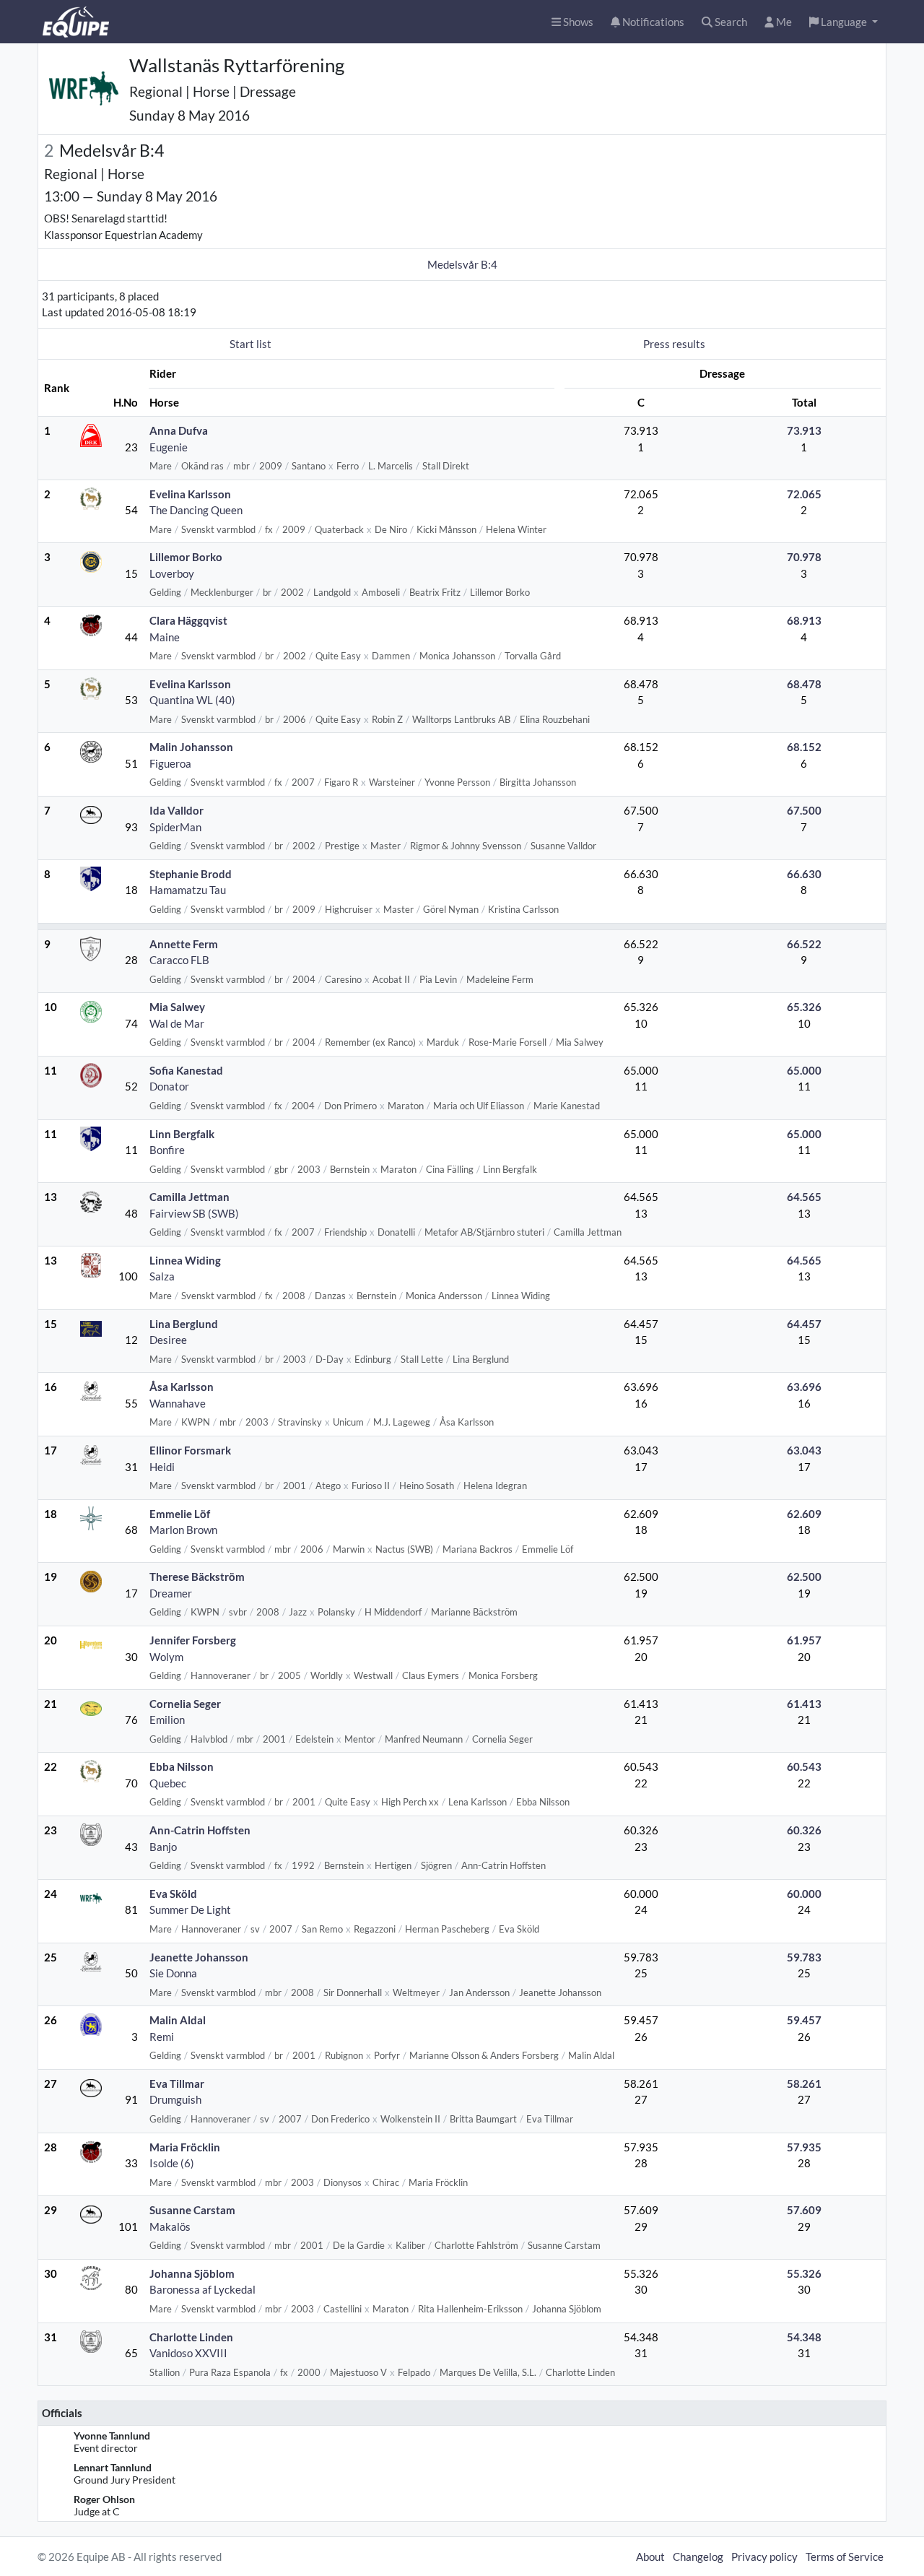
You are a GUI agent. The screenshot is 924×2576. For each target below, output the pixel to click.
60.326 (804, 1830)
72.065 (804, 494)
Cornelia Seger (185, 1704)
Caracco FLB (179, 960)
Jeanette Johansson (199, 1957)
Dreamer (171, 1593)
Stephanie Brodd (191, 874)
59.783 (804, 1957)
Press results (674, 344)
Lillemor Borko (186, 557)
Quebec (168, 1783)
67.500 (804, 810)
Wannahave (178, 1403)
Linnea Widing (185, 1260)
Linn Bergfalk (182, 1134)
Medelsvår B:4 (462, 264)
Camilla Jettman (189, 1197)
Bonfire (167, 1150)
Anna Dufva (179, 430)
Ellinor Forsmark (190, 1450)
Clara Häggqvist (188, 620)
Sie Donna (173, 1973)
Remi (162, 2037)
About (650, 2557)
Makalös (170, 2226)
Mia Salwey (177, 1007)
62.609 (804, 1514)
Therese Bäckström (197, 1577)
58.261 (804, 2083)
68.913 (804, 620)
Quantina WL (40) (192, 700)
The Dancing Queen (196, 510)
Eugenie (169, 447)
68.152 (804, 747)
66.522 (804, 944)
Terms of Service (845, 2557)
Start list (250, 344)
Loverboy (172, 573)
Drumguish (175, 2099)
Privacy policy (764, 2557)
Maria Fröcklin (185, 2147)
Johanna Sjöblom (192, 2273)
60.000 (804, 1894)
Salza (162, 1276)
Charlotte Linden (191, 2337)
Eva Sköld (173, 1894)
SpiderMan (175, 827)
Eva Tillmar (177, 2083)
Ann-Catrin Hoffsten (200, 1830)
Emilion (167, 1719)
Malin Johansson (191, 747)
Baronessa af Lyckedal (202, 2289)
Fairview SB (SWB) (194, 1213)
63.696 (804, 1387)
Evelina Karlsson (190, 494)
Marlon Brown (183, 1530)
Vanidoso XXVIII (188, 2353)
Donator (169, 1086)
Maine (165, 637)
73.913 (804, 430)
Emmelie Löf (180, 1514)
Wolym (166, 1657)
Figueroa (170, 763)
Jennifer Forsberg (193, 1640)
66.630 (804, 874)
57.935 (804, 2147)
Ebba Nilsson (182, 1766)
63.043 (804, 1450)
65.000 (804, 1070)
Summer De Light (190, 1909)
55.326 (804, 2273)
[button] (844, 22)
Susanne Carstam (192, 2210)
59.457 (804, 2020)
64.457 (804, 1324)
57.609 (804, 2210)
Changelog (698, 2557)
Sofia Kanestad (186, 1070)
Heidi (162, 1467)
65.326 (804, 1007)
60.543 (804, 1766)
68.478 (804, 684)
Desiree (168, 1340)
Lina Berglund (184, 1324)
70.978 (804, 557)
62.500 (804, 1577)
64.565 (804, 1197)
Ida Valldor (176, 810)
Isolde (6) (172, 2163)
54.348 (804, 2337)
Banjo (163, 1847)
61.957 (804, 1640)
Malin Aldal (178, 2020)
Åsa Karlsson (182, 1387)
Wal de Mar (177, 1023)
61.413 (804, 1704)
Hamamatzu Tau (188, 890)
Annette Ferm (184, 944)
